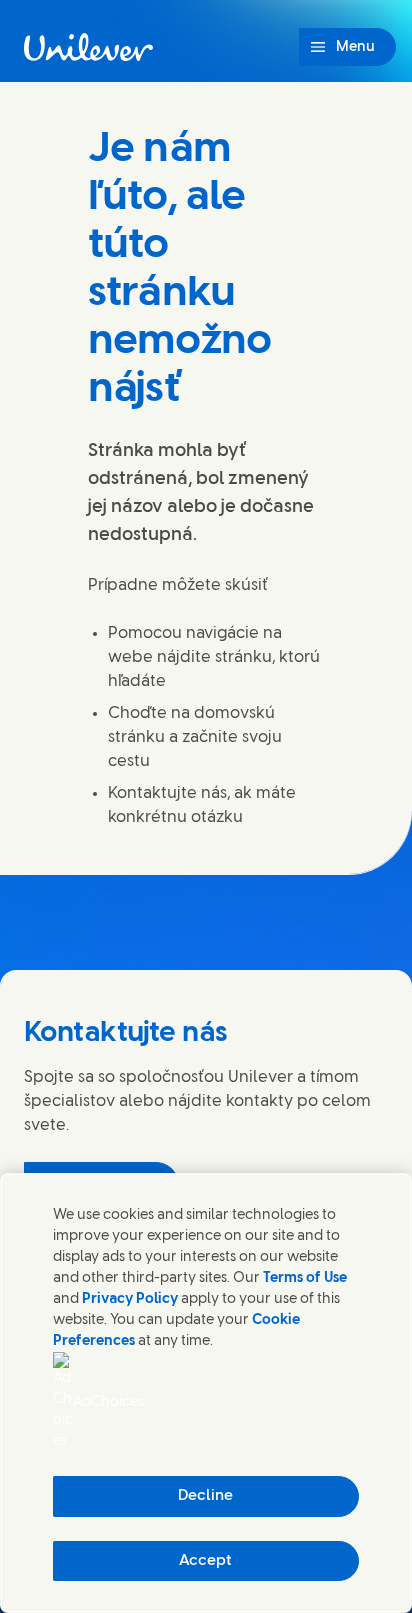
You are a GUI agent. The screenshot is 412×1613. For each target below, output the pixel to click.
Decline (205, 1496)
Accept (205, 1561)
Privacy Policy (130, 1299)
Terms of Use (305, 1278)
